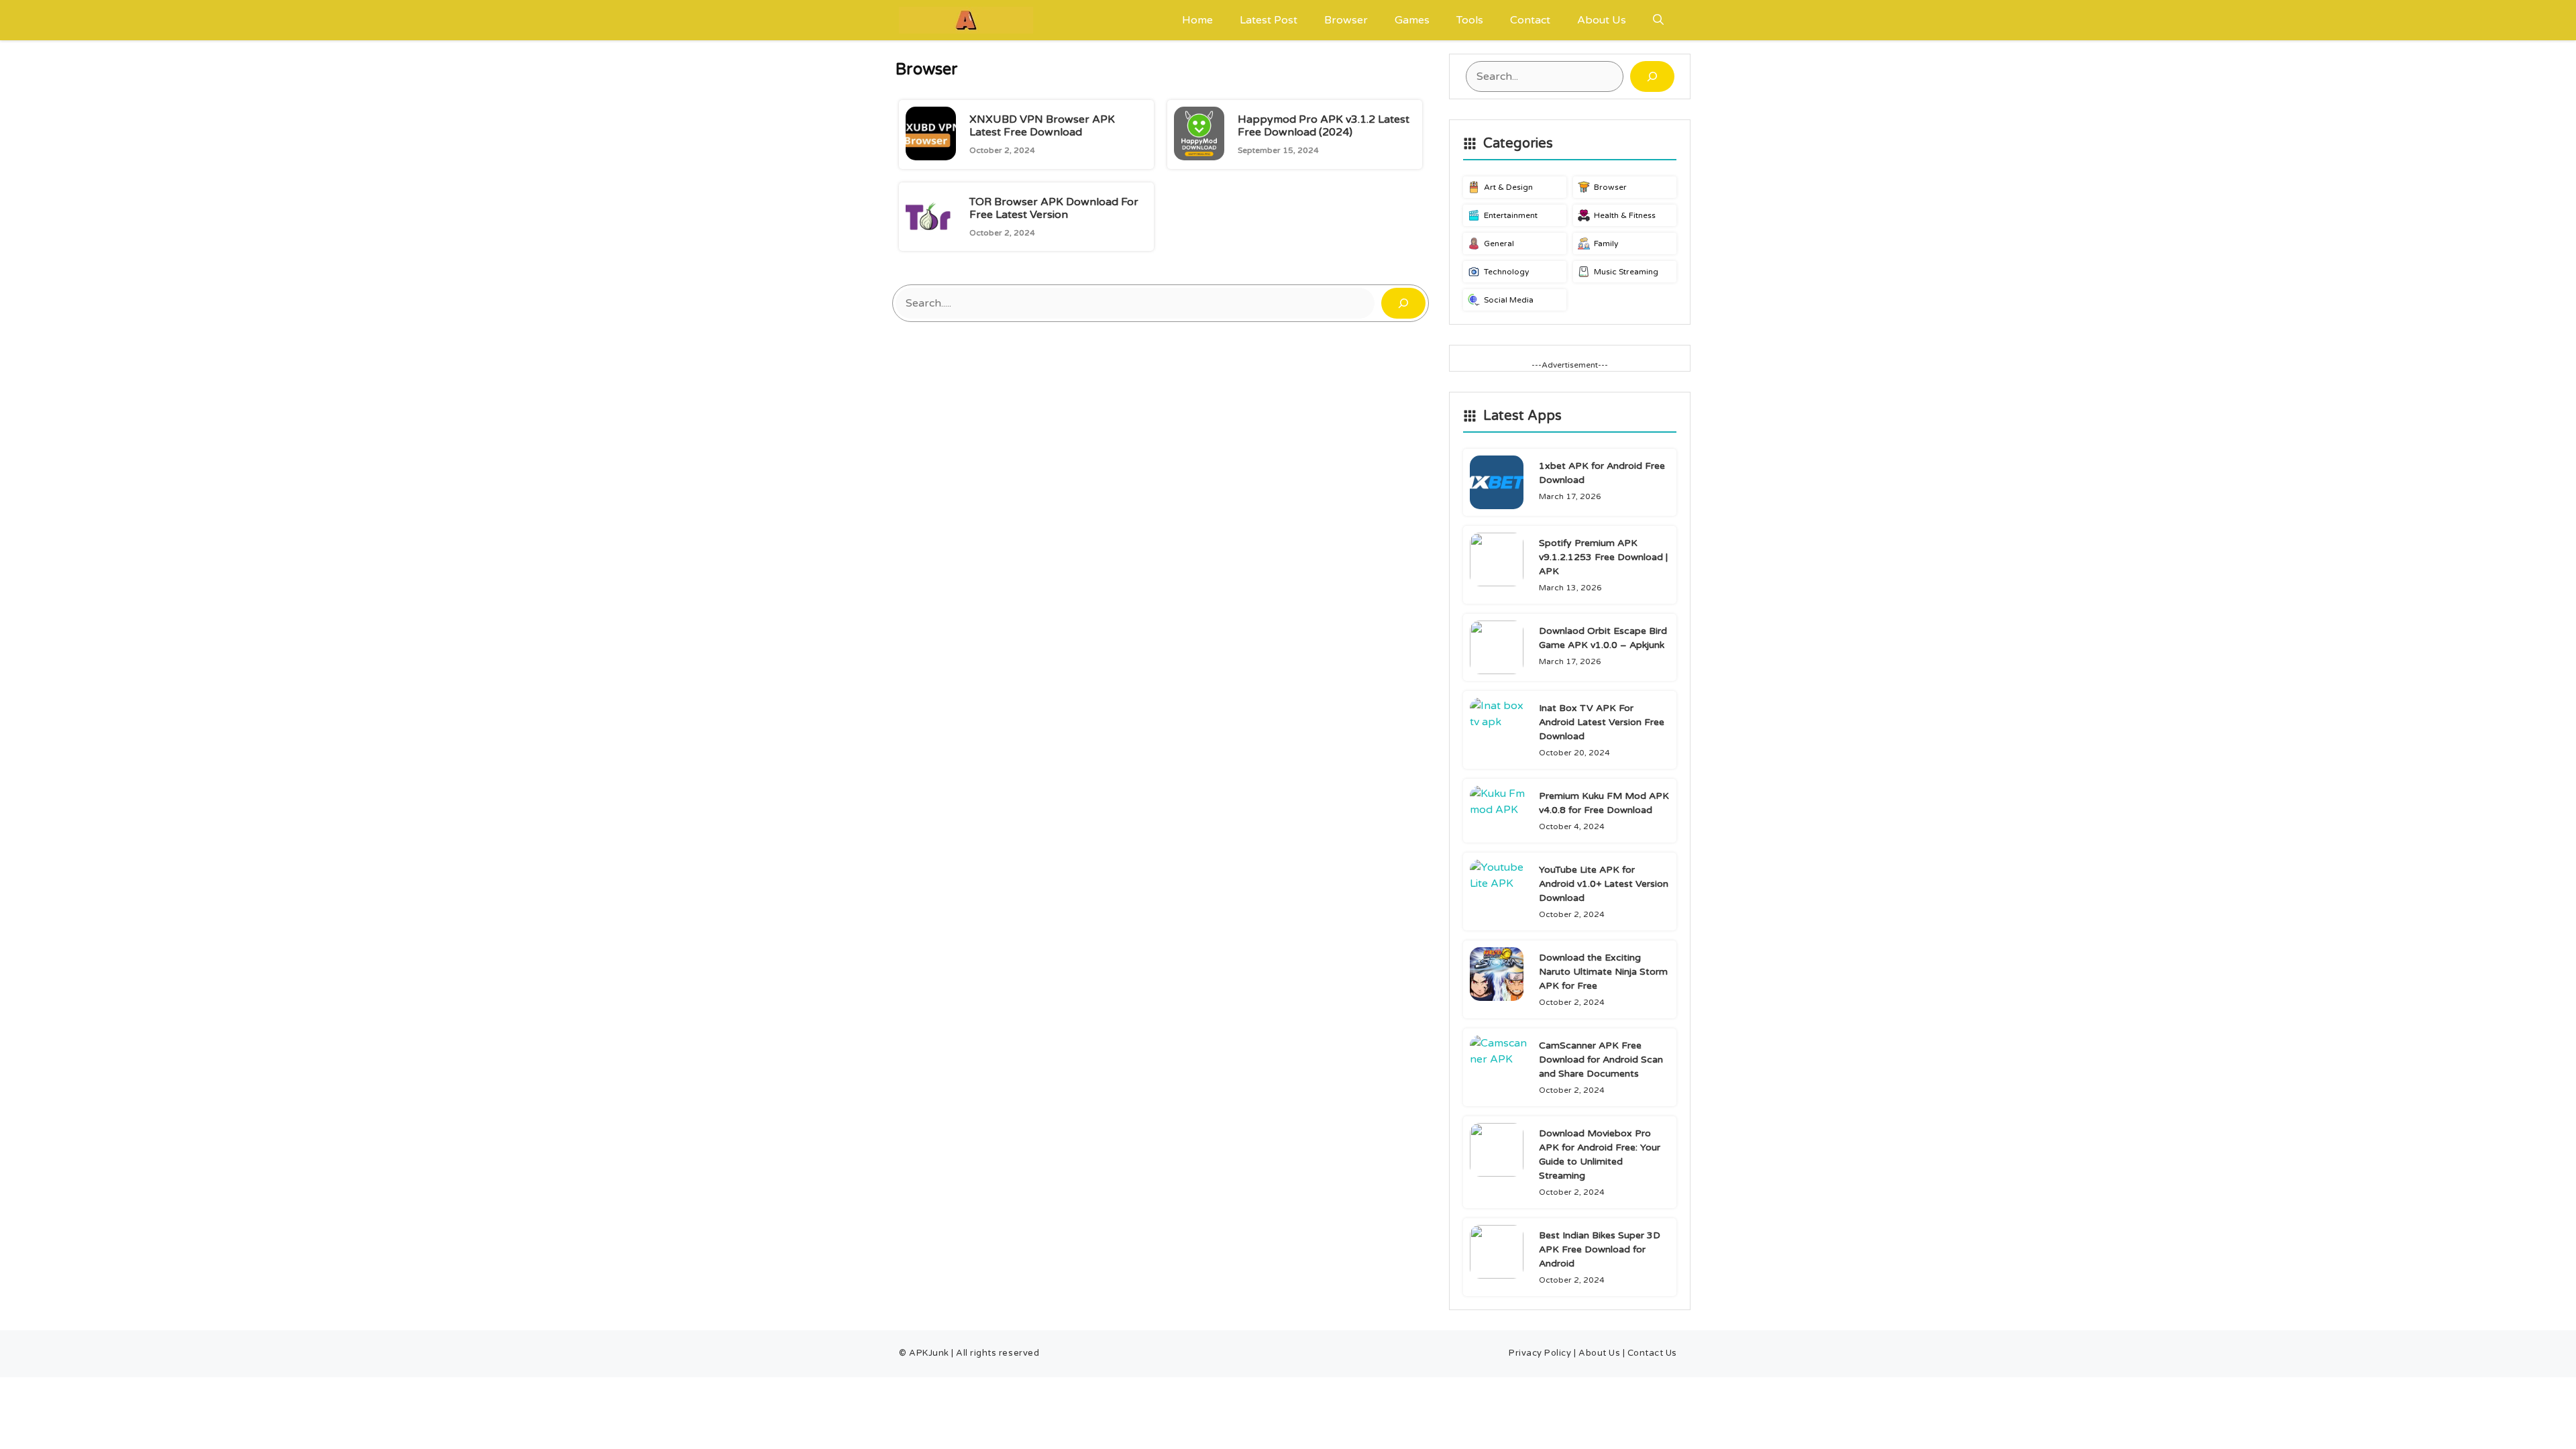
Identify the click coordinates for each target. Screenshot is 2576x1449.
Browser (1346, 20)
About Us (1602, 20)
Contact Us (1652, 1353)
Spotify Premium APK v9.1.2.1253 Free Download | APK (1603, 557)
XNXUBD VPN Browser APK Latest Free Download (1042, 126)
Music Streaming (1626, 272)
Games (1412, 20)
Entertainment (1511, 215)
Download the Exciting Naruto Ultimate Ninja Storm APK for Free (1603, 972)
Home (1197, 20)
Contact (1530, 20)
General (1499, 244)
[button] (1658, 20)
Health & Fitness (1625, 215)
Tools (1470, 20)
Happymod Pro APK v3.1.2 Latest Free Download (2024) (1324, 126)
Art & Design (1508, 187)
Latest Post (1269, 20)
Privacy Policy (1540, 1353)
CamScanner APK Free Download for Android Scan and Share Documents (1601, 1060)
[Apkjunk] (966, 20)
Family (1606, 244)
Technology (1506, 272)
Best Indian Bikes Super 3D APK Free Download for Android (1600, 1249)
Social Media (1509, 300)
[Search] (1403, 303)
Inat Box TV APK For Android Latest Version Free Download (1602, 722)
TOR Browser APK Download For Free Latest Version (1054, 208)
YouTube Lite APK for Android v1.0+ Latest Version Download (1604, 884)
